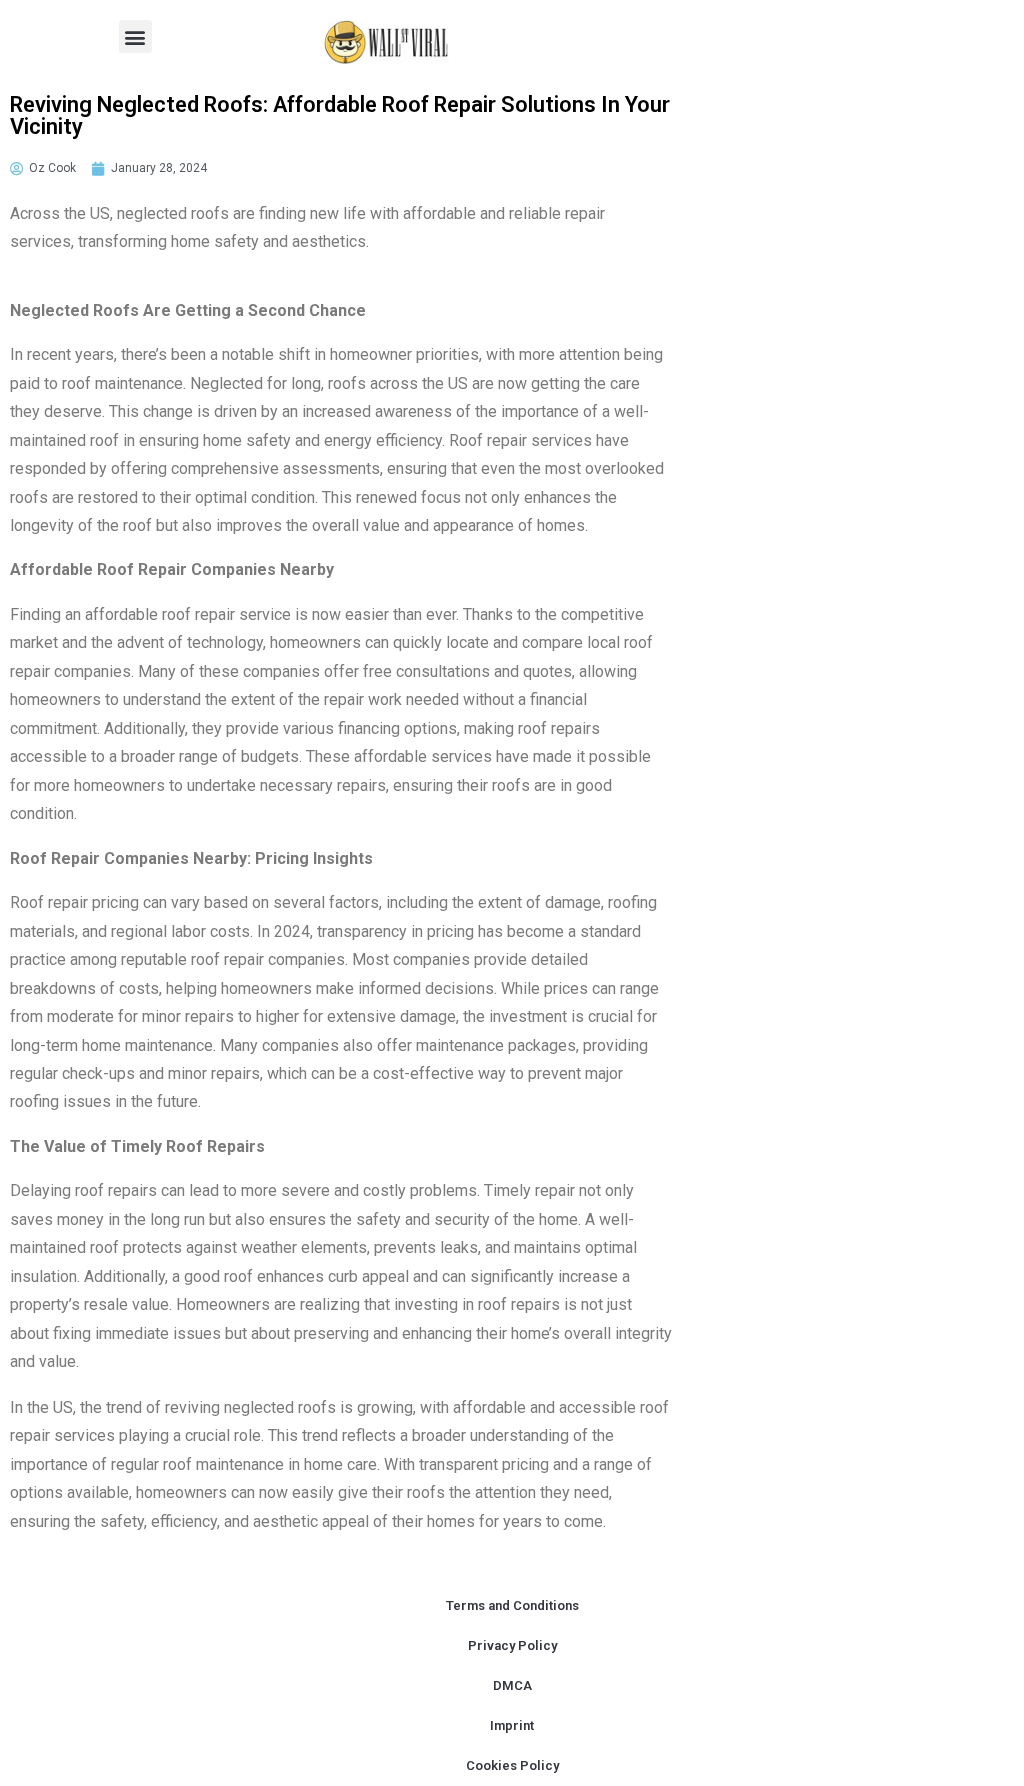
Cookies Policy (512, 1765)
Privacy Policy (512, 1645)
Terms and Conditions (512, 1605)
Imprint (512, 1725)
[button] (135, 36)
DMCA (512, 1685)
